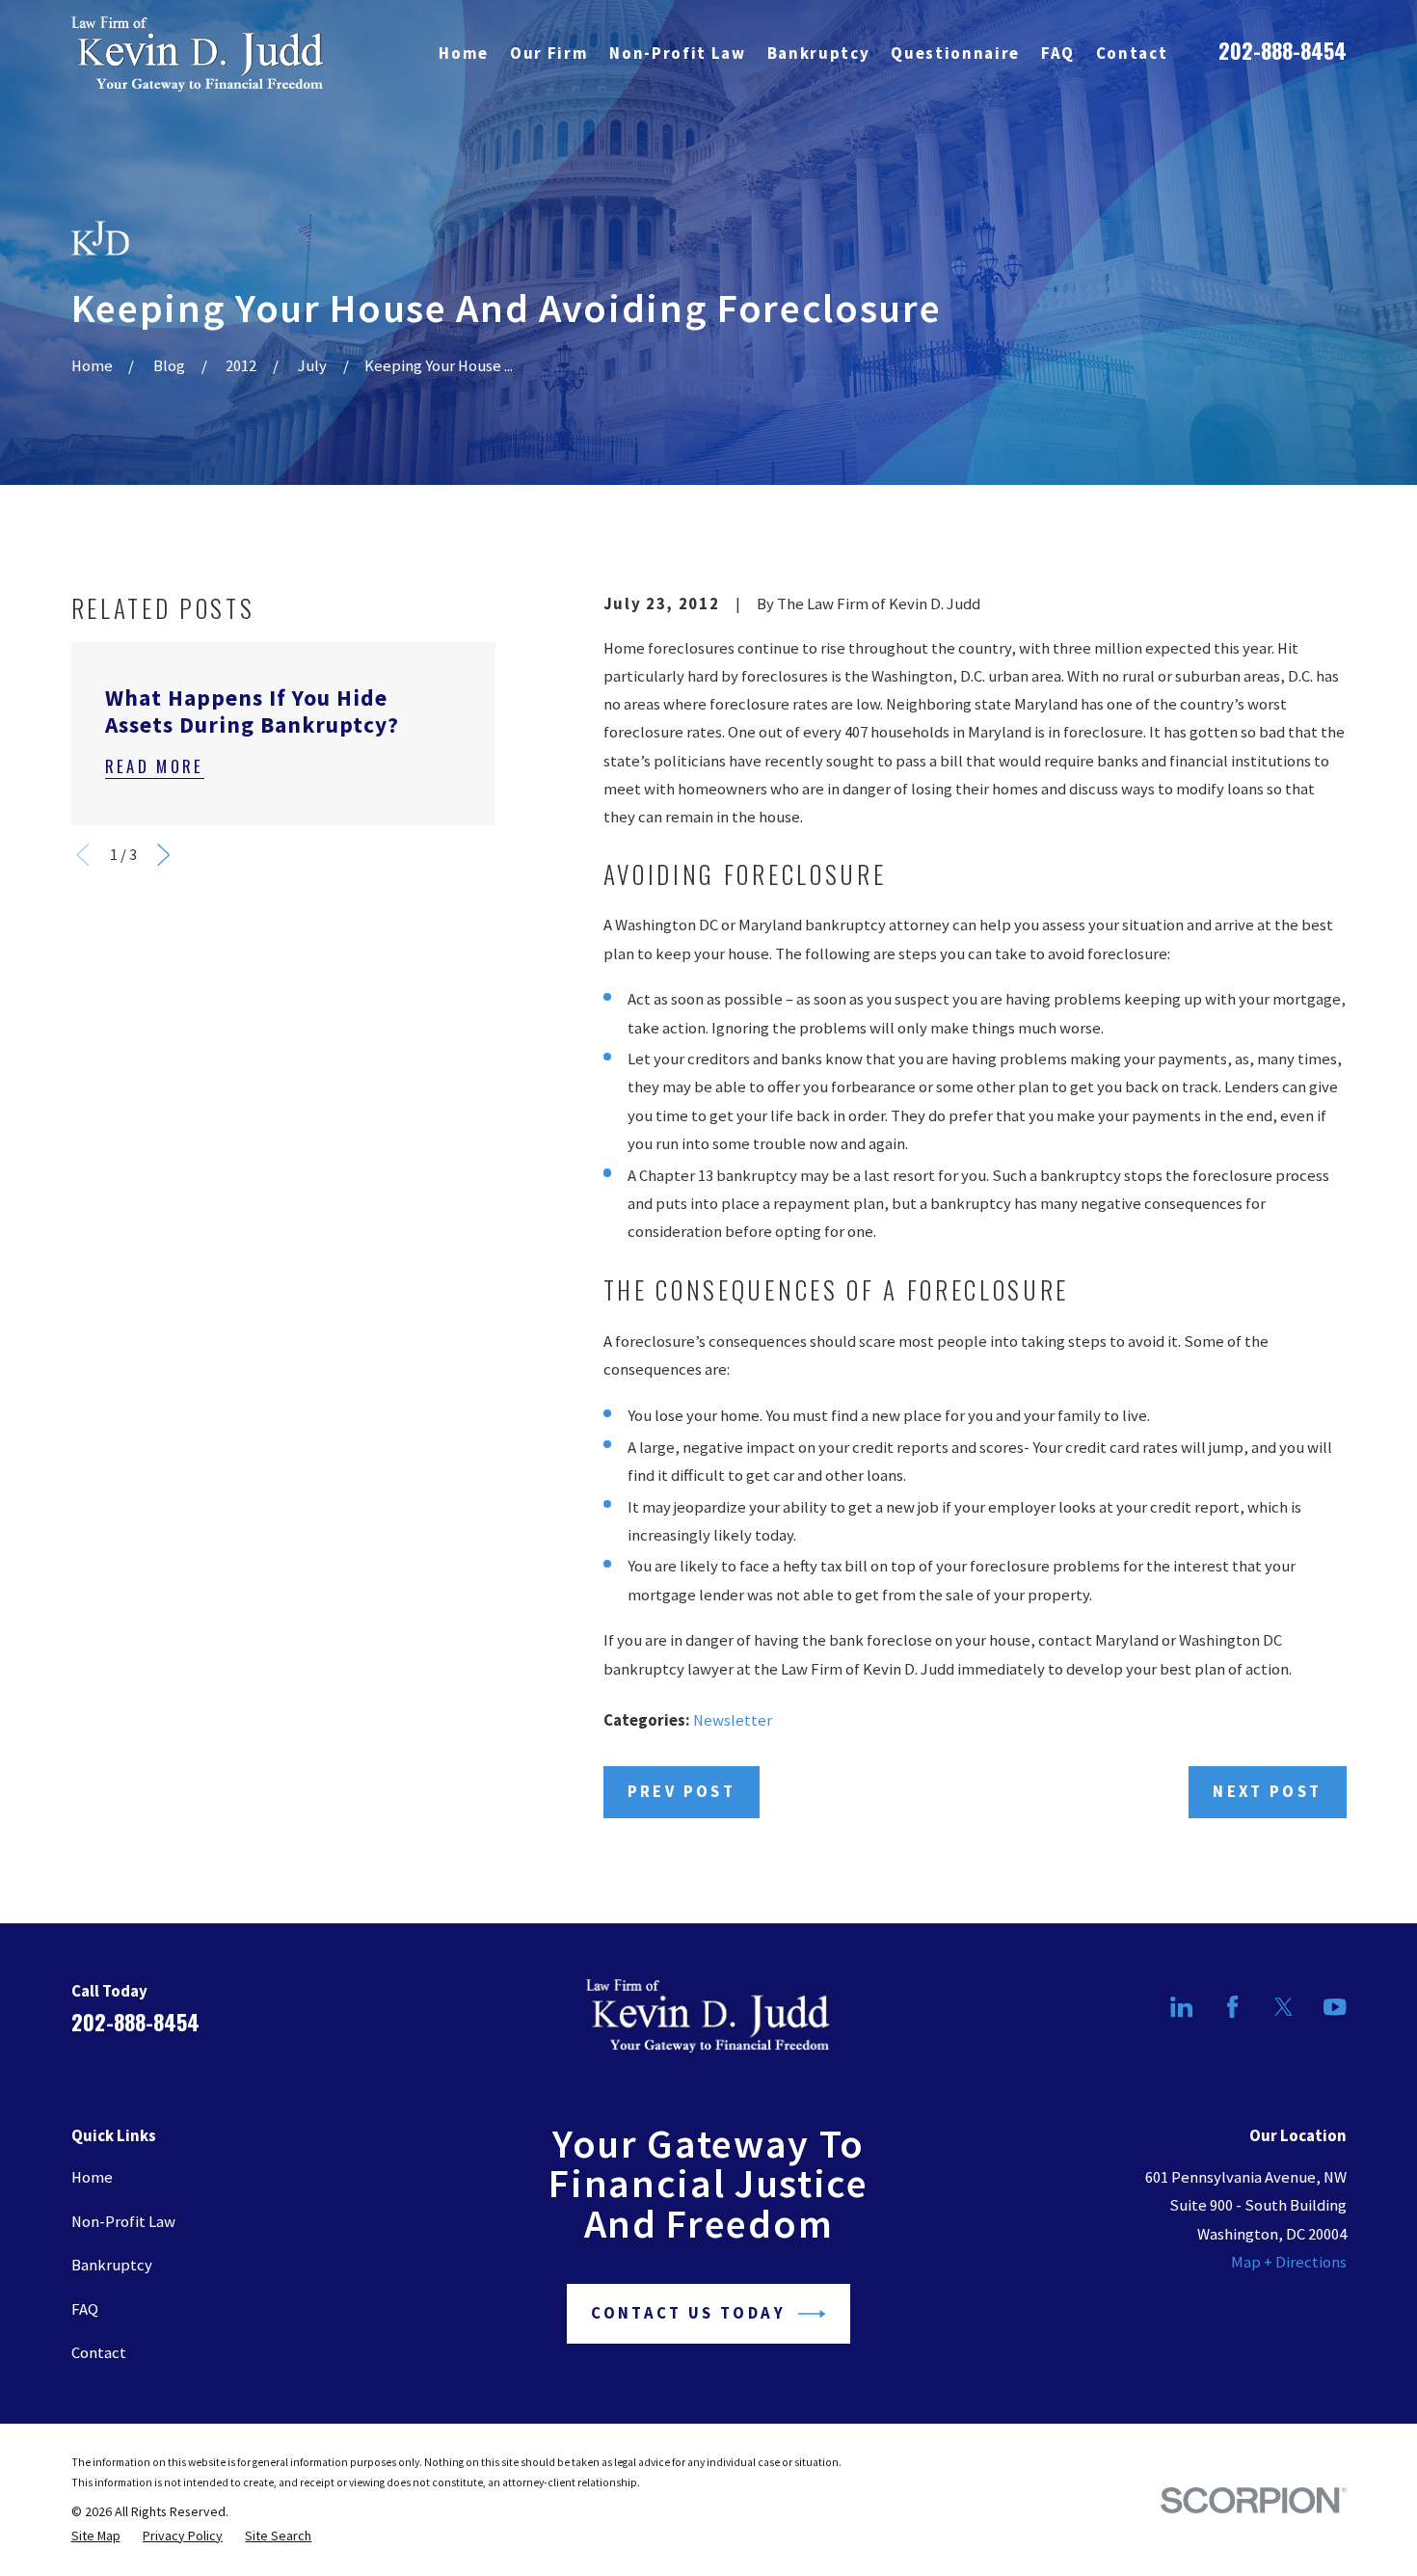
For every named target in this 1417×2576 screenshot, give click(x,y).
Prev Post (682, 1792)
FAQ (85, 2309)
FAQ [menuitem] (1058, 54)
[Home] (198, 54)
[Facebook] (1232, 2007)
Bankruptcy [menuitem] (819, 54)
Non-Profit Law (123, 2222)
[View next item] (163, 855)
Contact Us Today (688, 2313)
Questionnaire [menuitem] (955, 54)
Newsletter (733, 1720)
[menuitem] (96, 2536)
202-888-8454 (1283, 50)
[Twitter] (1283, 2007)
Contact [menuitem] (1132, 54)
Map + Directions (1289, 2262)
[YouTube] (1335, 2007)
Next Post (1267, 1792)
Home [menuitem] (464, 54)
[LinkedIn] (1181, 2007)
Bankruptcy (112, 2265)
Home (92, 2177)
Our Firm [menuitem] (549, 54)
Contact (99, 2353)
